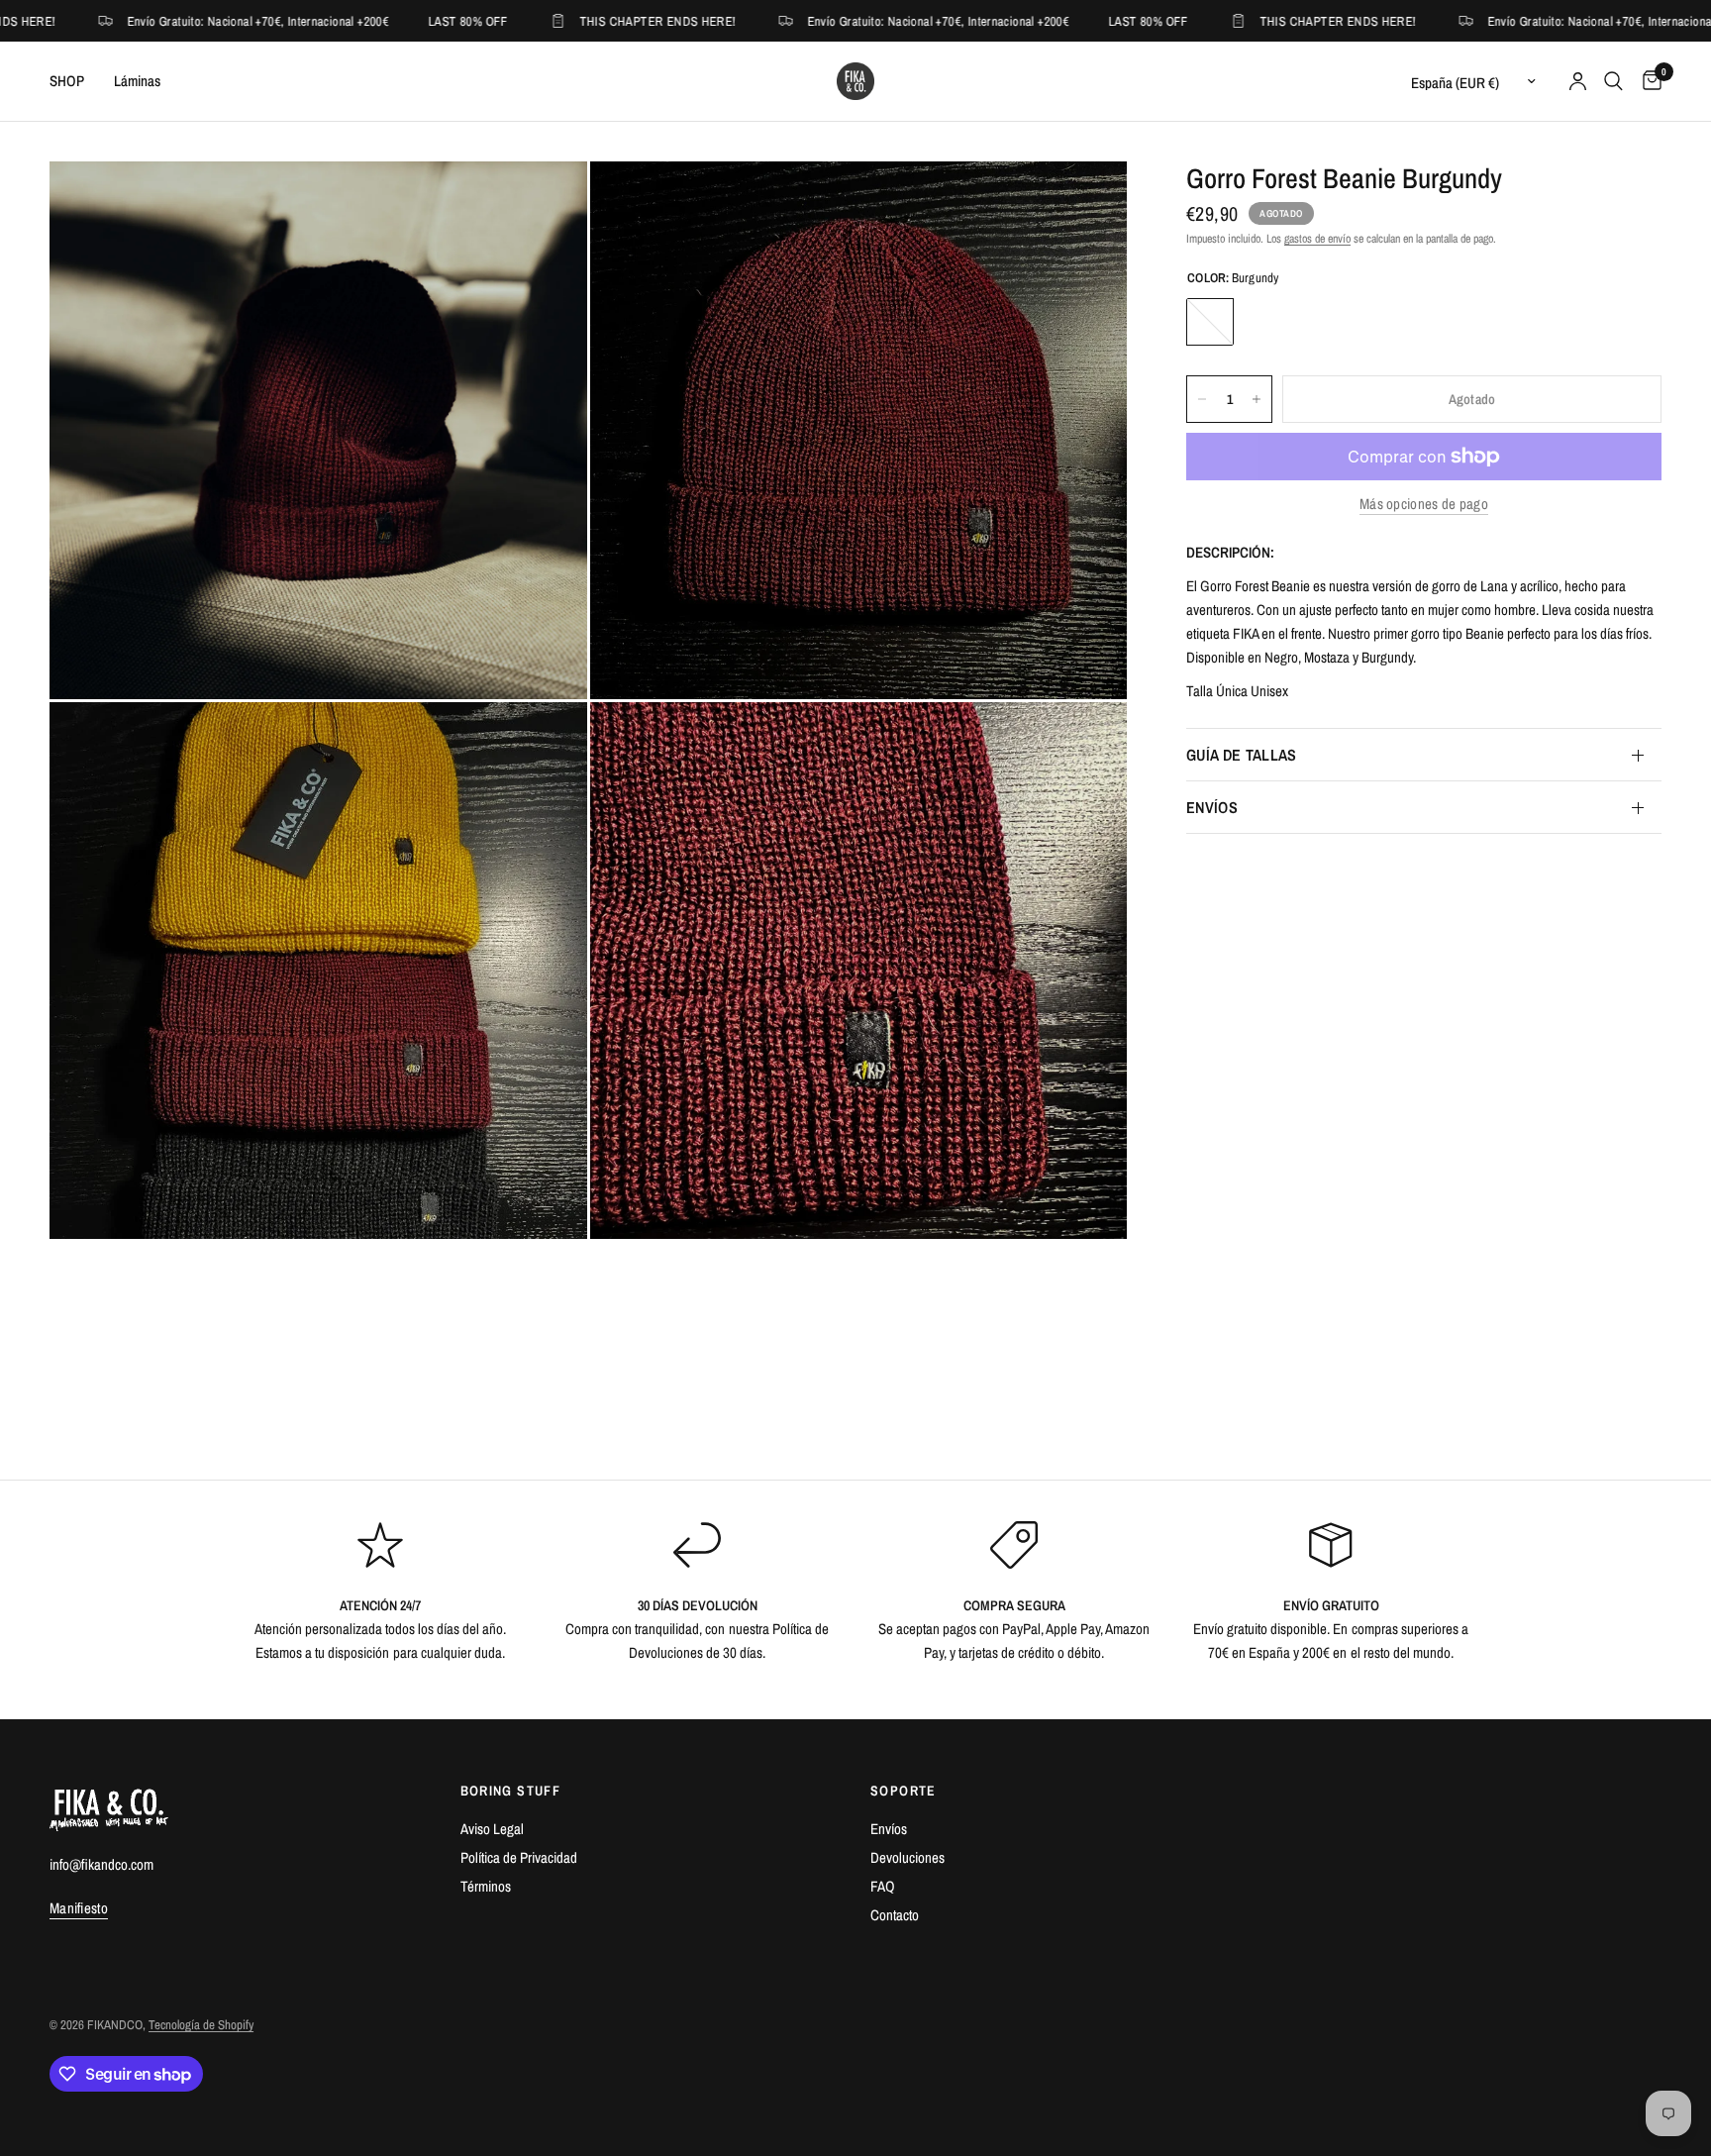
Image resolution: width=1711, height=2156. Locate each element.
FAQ (883, 1886)
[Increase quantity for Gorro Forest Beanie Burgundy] (1257, 399)
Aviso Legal (492, 1829)
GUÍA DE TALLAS (1241, 755)
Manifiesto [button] (79, 1908)
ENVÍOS (1212, 807)
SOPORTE (904, 1791)
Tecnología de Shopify (201, 2025)
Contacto (895, 1915)
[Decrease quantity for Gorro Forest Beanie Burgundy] (1202, 399)
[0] (1647, 81)
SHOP (67, 81)
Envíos (889, 1829)
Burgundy (1210, 322)
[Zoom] (546, 203)
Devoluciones (907, 1857)
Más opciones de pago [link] (1424, 504)
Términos (486, 1886)
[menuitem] (74, 81)
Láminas (137, 81)
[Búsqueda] (1613, 81)
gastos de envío (1317, 239)
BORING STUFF (511, 1791)
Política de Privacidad (519, 1857)
